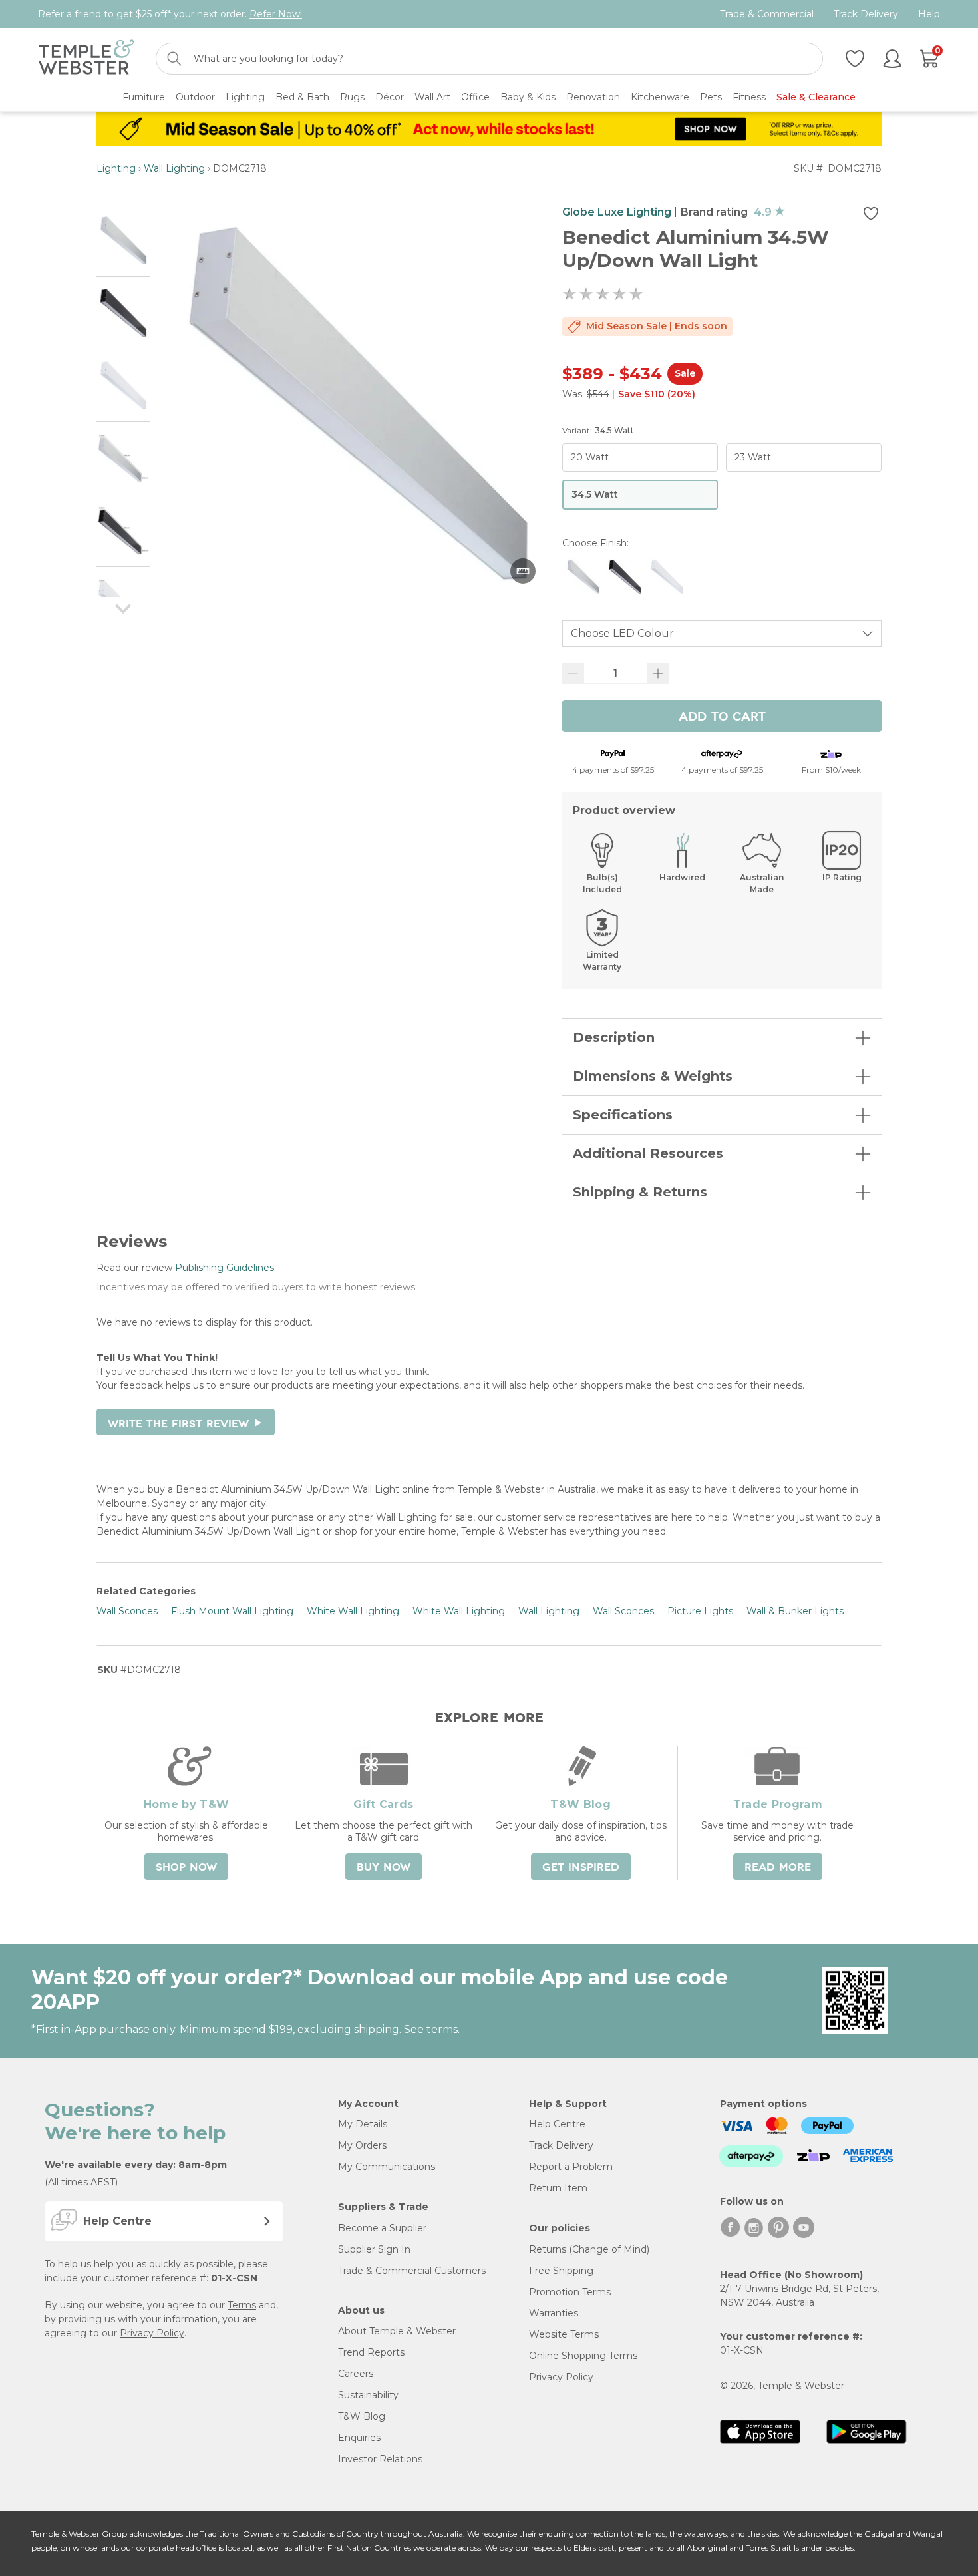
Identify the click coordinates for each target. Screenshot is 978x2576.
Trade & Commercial (767, 14)
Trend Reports (371, 2352)
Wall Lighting (174, 168)
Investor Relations (380, 2459)
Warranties (554, 2313)
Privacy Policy (152, 2333)
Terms (242, 2305)
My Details (363, 2124)
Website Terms (564, 2334)
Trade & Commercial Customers (412, 2271)
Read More (778, 1867)
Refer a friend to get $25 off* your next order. (170, 14)
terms (442, 2029)
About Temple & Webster (397, 2331)
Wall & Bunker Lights (795, 1611)
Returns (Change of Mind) (589, 2249)
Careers (356, 2374)
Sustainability (368, 2395)
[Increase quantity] (658, 673)
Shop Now (186, 1867)
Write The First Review (186, 1424)
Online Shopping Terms (583, 2356)
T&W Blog (362, 2416)
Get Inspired (581, 1867)
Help (929, 14)
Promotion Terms (570, 2292)
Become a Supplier (382, 2228)
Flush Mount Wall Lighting (232, 1611)
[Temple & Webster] (86, 59)
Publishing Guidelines (225, 1268)
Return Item (558, 2188)
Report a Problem (571, 2167)
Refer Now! (276, 14)
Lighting (116, 168)
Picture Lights (700, 1611)
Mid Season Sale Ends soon (657, 326)
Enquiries (359, 2438)
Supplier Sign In (374, 2249)
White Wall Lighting (353, 1611)
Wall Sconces (127, 1611)
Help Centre (557, 2124)
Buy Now (384, 1867)
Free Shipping (561, 2271)
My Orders (362, 2145)
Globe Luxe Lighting (617, 212)
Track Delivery (866, 14)
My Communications (387, 2167)
